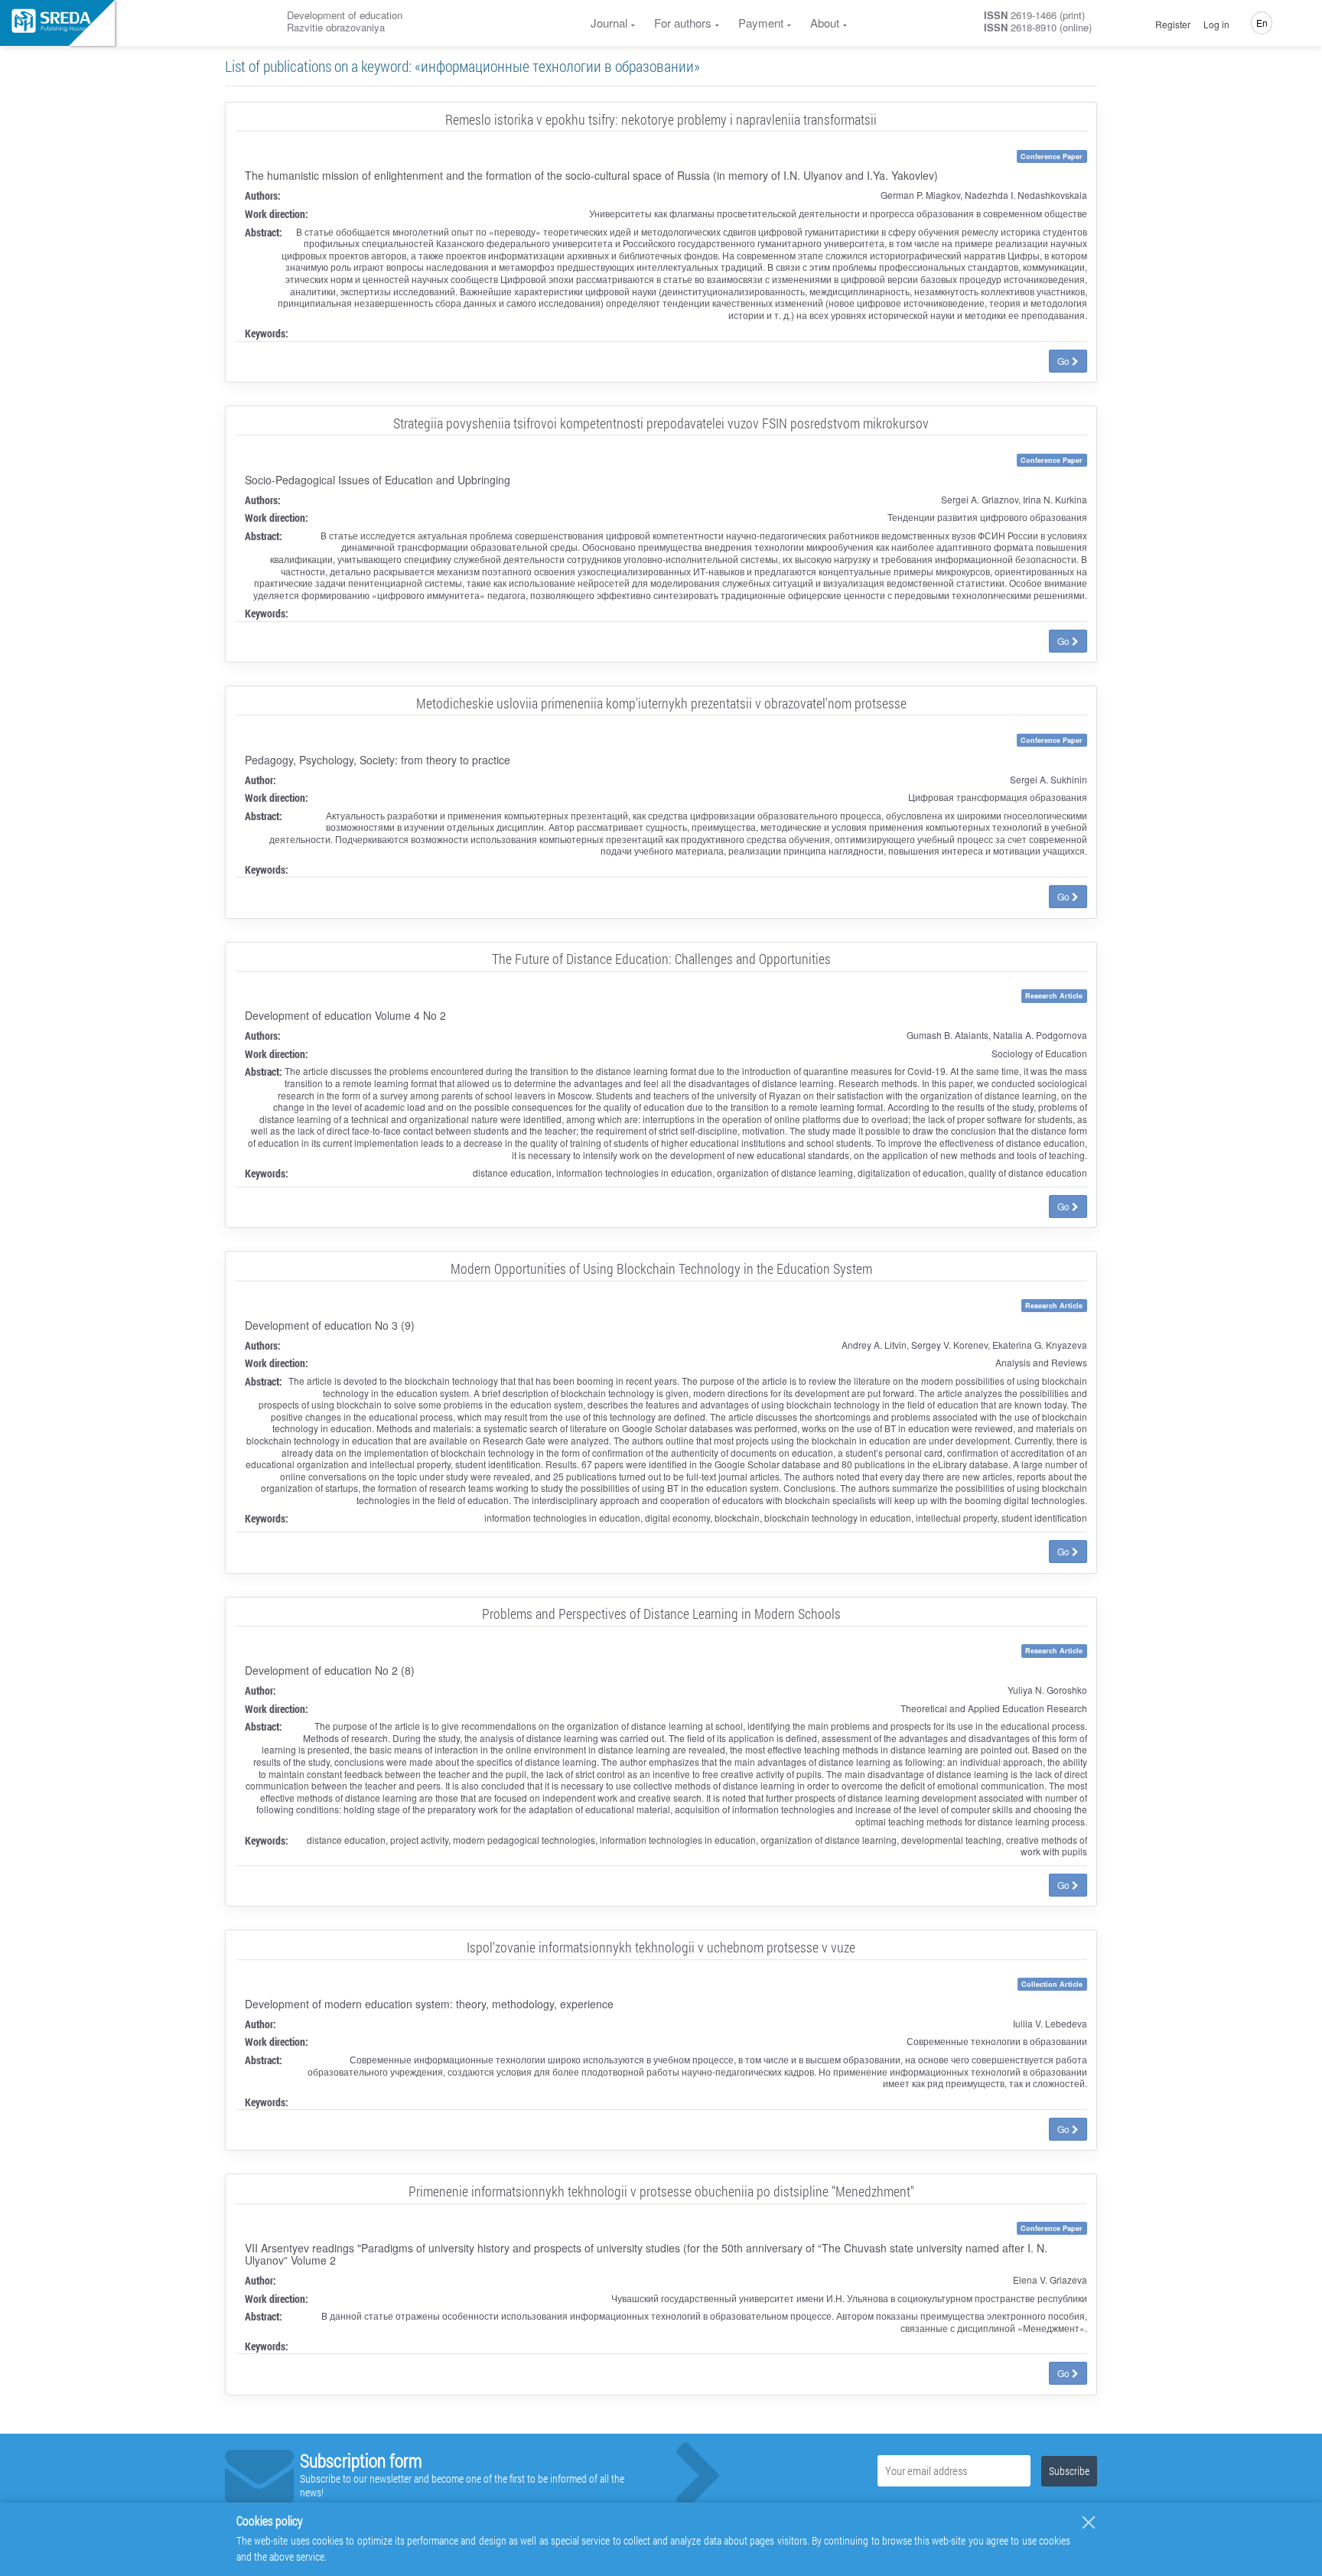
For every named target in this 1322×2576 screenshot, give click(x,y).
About (825, 23)
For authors (683, 23)
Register (1173, 24)
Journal (609, 23)
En (1262, 23)
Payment (761, 23)
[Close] (1089, 2522)
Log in (1216, 24)
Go (1065, 361)
